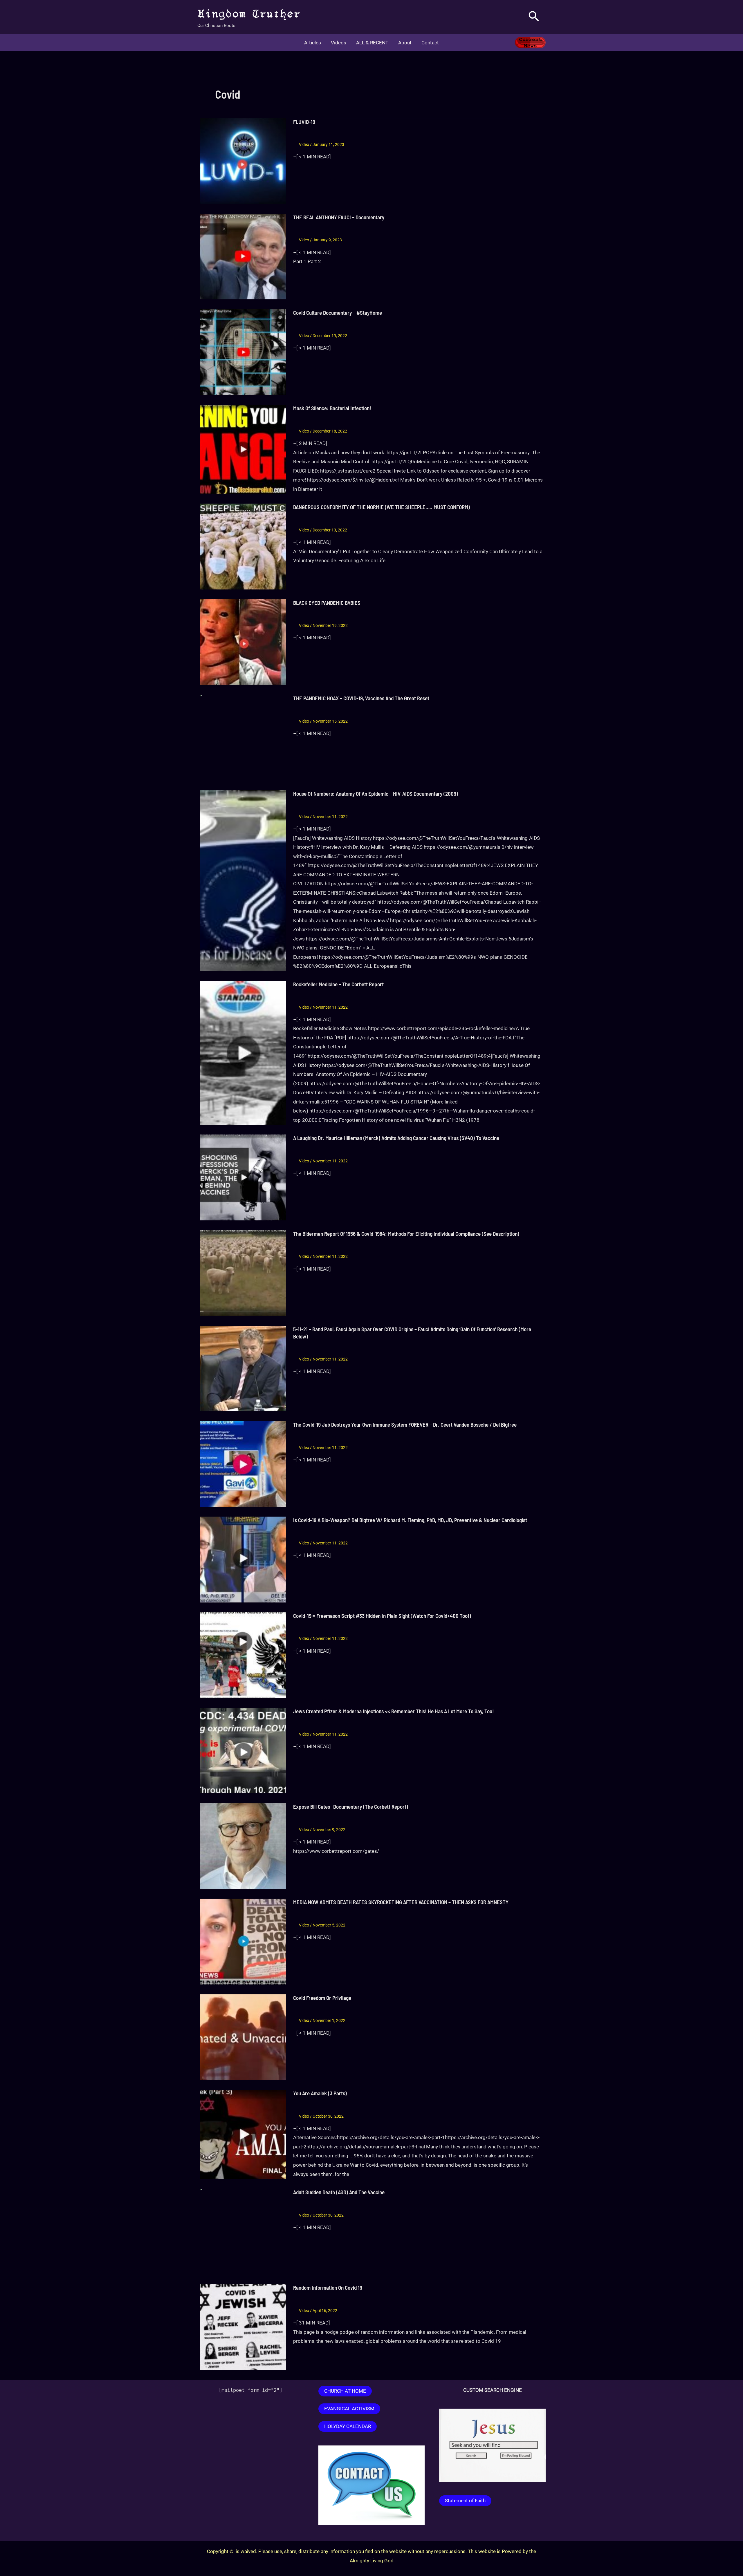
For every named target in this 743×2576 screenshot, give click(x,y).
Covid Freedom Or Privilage (322, 1998)
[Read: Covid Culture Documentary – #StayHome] (243, 352)
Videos (339, 43)
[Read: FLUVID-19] (243, 161)
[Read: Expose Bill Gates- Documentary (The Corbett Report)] (243, 1846)
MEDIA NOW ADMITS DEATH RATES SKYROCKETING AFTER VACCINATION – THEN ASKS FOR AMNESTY (401, 1902)
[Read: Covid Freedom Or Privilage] (243, 2037)
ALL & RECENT (372, 43)
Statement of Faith (465, 2501)
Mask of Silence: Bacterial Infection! (332, 408)
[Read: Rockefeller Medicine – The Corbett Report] (243, 1052)
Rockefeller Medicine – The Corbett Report (338, 984)
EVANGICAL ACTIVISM (349, 2409)
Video (304, 144)
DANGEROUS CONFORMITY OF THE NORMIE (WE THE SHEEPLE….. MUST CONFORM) (382, 507)
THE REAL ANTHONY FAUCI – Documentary (339, 217)
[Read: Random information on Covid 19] (243, 2327)
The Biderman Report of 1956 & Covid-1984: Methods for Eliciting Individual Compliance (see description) (406, 1234)
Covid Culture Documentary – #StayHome (338, 313)
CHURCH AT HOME (345, 2391)
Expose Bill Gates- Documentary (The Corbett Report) (351, 1807)
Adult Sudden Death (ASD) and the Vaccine (339, 2192)
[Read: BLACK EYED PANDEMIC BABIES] (243, 642)
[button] (534, 17)
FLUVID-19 (304, 122)
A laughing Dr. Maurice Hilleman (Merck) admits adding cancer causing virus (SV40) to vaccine (396, 1138)
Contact (430, 43)
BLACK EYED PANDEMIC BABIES (327, 603)
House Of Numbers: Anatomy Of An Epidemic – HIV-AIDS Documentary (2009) (376, 794)
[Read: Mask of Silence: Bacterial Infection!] (243, 449)
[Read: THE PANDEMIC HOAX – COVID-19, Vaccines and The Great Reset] (243, 737)
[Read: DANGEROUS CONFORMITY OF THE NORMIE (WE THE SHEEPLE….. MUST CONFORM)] (243, 546)
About (405, 43)
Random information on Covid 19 (328, 2288)
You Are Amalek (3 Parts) (320, 2093)
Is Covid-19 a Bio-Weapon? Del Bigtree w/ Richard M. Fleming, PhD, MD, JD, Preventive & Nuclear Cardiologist (410, 1520)
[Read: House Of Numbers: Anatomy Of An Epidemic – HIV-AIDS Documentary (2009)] (243, 880)
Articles (313, 43)
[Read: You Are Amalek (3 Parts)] (243, 2134)
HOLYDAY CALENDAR (348, 2426)
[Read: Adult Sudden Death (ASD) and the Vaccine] (243, 2231)
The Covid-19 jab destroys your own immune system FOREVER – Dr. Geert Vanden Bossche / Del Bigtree (405, 1424)
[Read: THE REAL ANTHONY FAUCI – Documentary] (243, 256)
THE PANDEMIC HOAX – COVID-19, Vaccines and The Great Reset (361, 698)
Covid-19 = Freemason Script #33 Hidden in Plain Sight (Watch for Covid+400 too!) (382, 1616)
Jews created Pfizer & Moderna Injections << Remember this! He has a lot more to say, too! (394, 1711)
